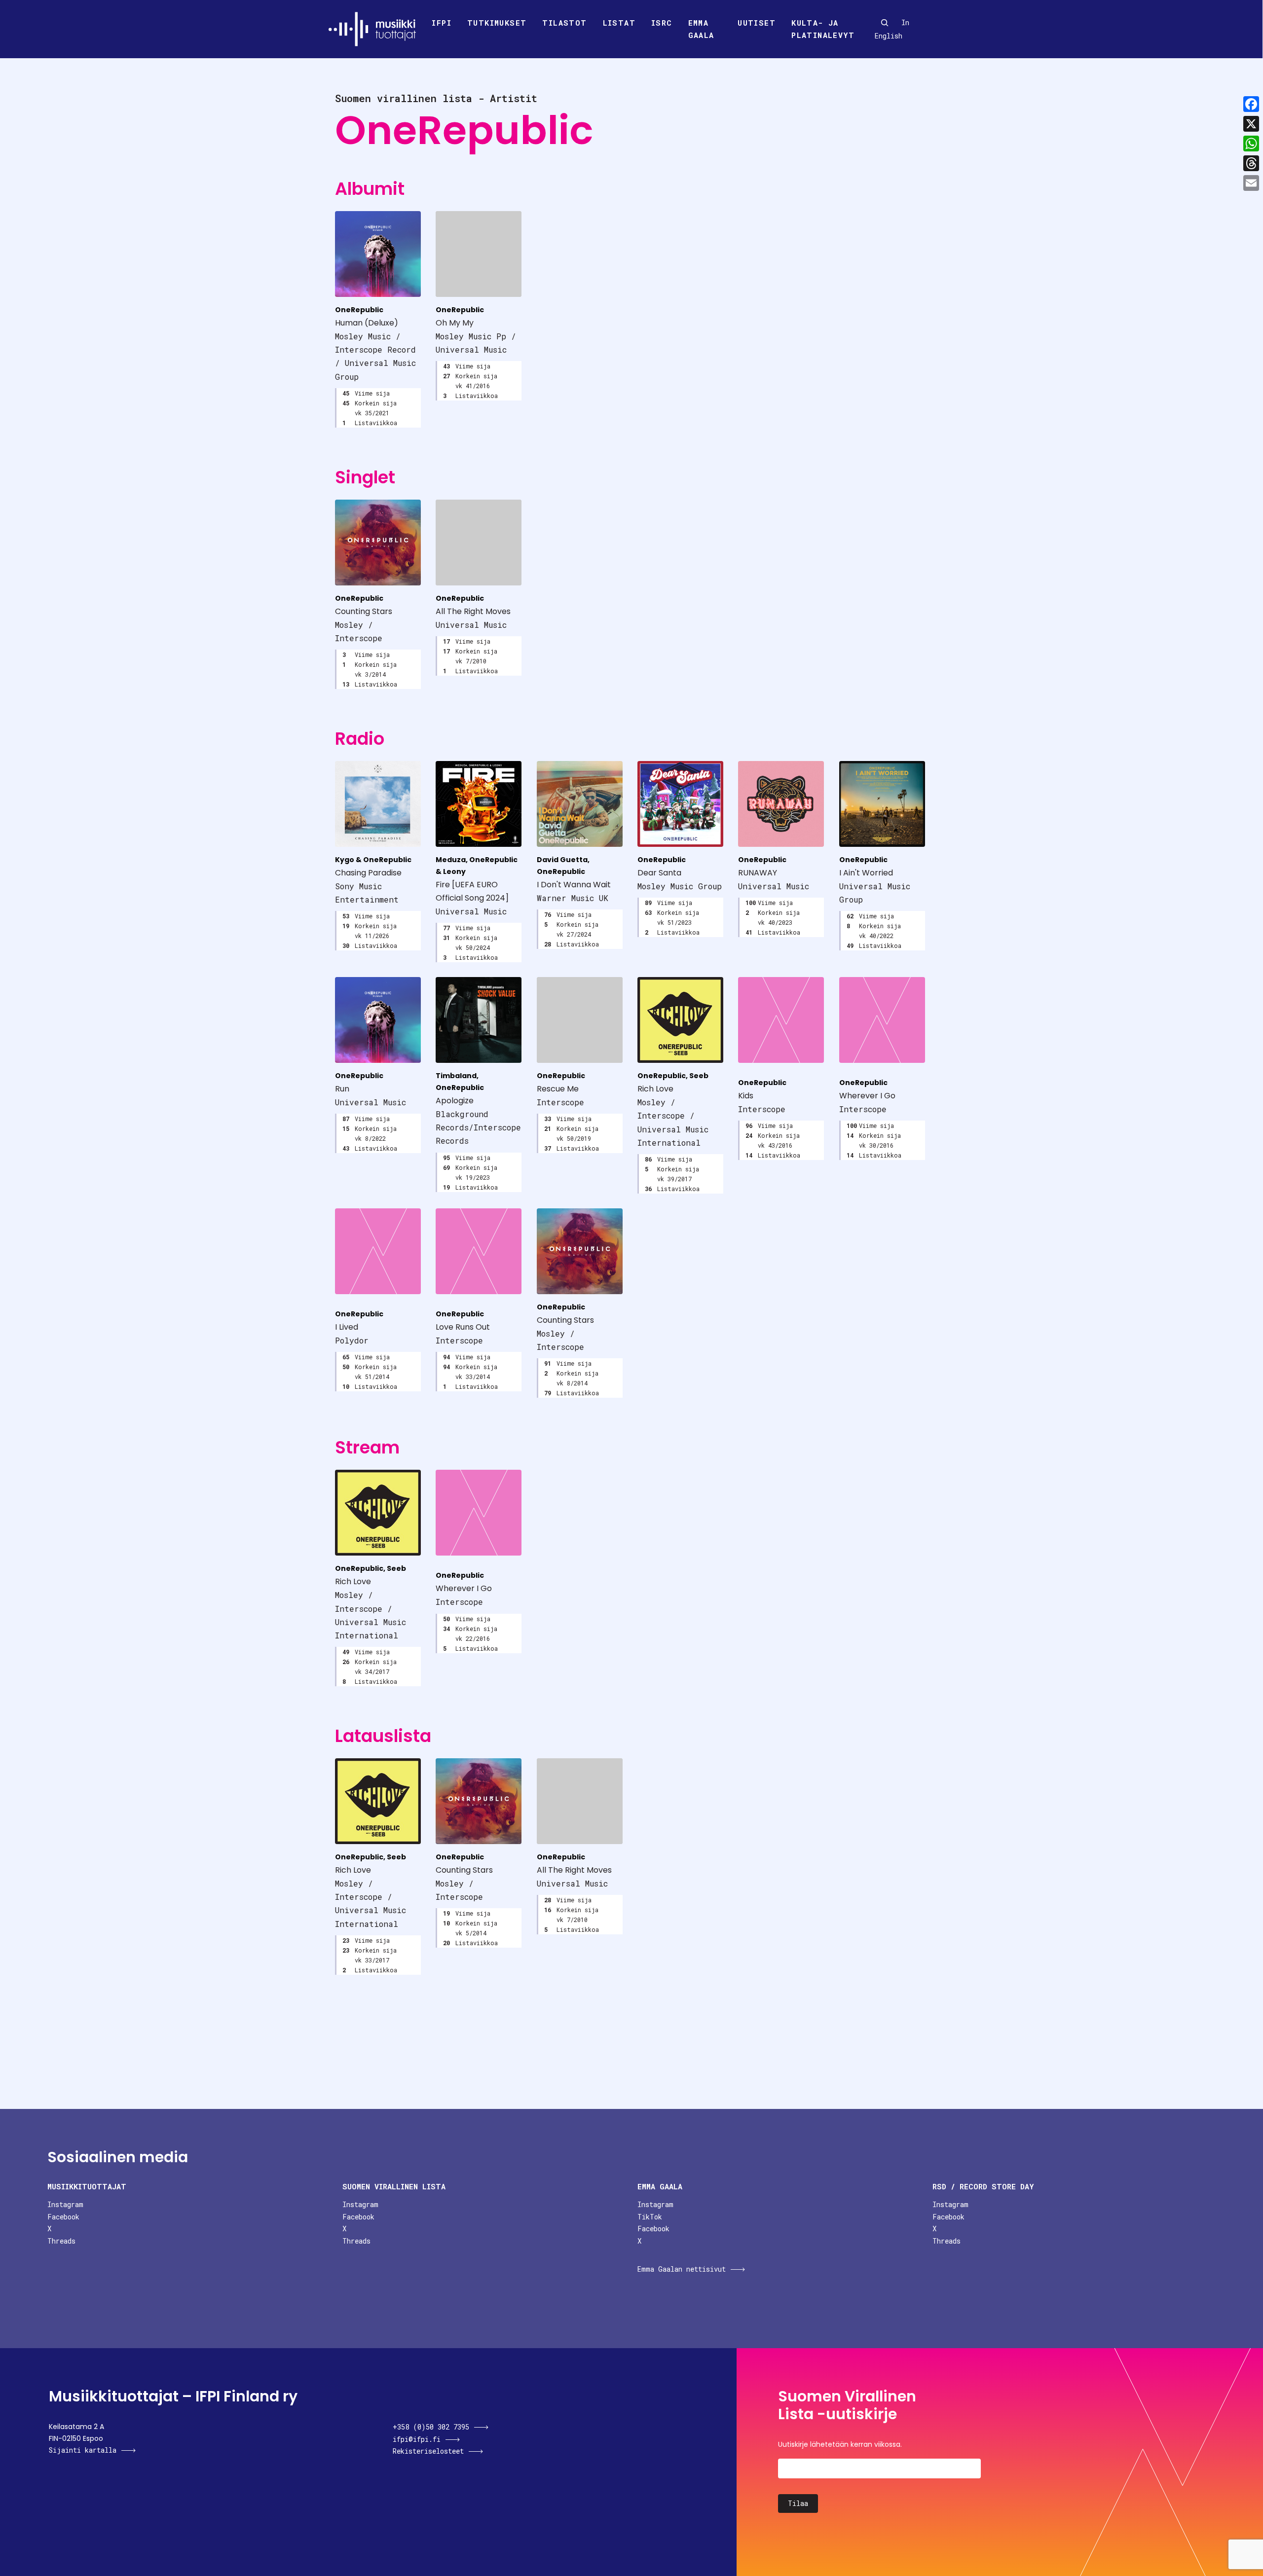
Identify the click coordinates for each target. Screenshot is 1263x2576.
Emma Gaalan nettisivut (682, 2269)
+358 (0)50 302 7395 (431, 2427)
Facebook (63, 2217)
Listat (619, 23)
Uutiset (757, 23)
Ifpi (442, 23)
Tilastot (564, 23)
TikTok (650, 2217)
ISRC (662, 23)
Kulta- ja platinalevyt (823, 29)
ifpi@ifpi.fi (417, 2439)
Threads (61, 2241)
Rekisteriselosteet (428, 2451)
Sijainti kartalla (83, 2450)
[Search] (885, 23)
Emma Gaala (701, 29)
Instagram (65, 2204)
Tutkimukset (497, 23)
